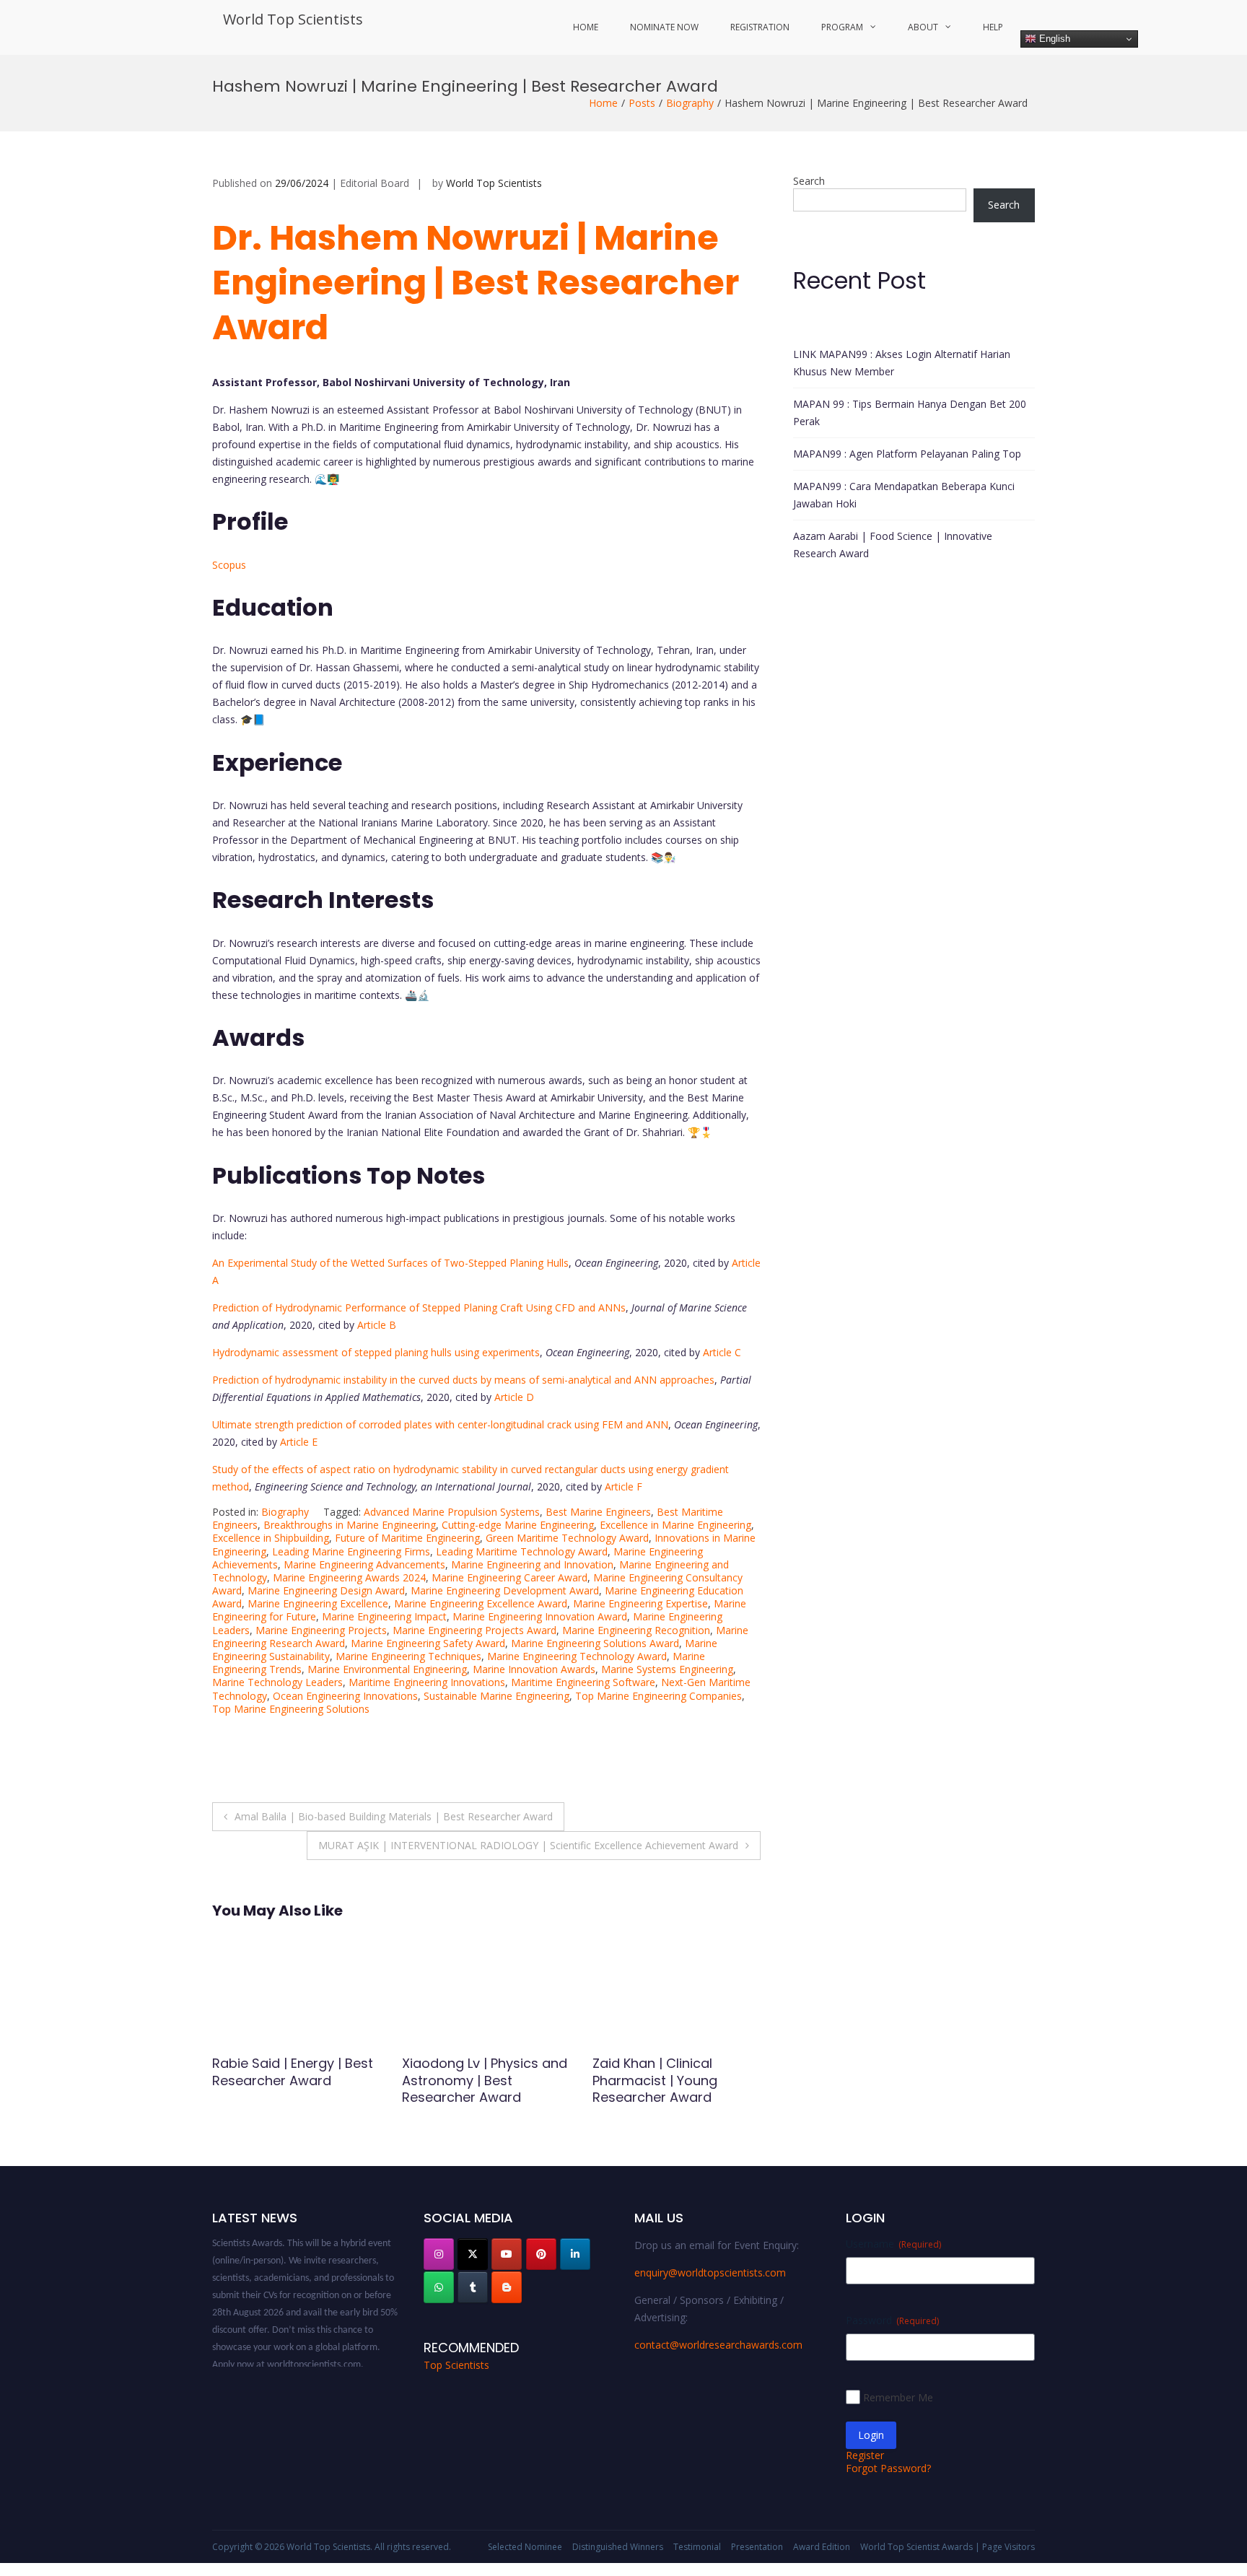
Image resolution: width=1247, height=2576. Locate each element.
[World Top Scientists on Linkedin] (575, 2254)
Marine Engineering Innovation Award (540, 1616)
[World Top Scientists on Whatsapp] (439, 2287)
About (923, 27)
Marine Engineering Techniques (408, 1656)
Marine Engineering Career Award (509, 1577)
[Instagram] (439, 2254)
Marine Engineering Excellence (318, 1603)
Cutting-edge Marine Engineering (518, 1525)
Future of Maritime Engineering (407, 1538)
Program (842, 27)
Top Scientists (456, 2365)
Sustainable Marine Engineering (496, 1696)
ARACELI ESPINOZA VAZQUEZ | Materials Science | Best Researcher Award (676, 2088)
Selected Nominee (525, 2547)
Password (892, 2320)
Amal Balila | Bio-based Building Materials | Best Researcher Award (394, 1816)
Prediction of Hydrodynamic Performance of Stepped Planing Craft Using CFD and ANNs (419, 1307)
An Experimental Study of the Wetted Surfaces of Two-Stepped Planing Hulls (390, 1263)
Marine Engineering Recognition (636, 1630)
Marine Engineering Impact (384, 1616)
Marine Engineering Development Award (505, 1590)
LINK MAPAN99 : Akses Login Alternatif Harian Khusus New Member (902, 363)
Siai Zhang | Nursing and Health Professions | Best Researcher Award (292, 2080)
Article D (514, 1397)
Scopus (229, 565)
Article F (623, 1486)
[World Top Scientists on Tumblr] (473, 2287)
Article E (299, 1442)
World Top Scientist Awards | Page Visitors (948, 2547)
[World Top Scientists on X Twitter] (473, 2254)
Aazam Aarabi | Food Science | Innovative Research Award (893, 545)
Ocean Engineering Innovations (345, 1696)
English (1053, 39)
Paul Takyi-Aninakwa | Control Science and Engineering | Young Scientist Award (472, 2088)
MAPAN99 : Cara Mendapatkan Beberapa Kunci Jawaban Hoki (904, 495)
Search (809, 181)
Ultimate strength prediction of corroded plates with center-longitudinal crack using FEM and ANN (440, 1424)
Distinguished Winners (618, 2547)
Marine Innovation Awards (534, 1669)
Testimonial (697, 2547)
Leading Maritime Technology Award (522, 1551)
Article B (377, 1325)
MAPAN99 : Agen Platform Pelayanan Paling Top (907, 454)
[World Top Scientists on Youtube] (507, 2254)
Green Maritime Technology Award (567, 1538)
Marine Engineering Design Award (326, 1590)
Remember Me (898, 2397)
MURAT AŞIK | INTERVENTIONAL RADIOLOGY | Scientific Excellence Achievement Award (528, 1845)
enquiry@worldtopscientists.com (710, 2272)
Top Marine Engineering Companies (658, 1696)
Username (893, 2244)
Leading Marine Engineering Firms (351, 1551)
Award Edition (822, 2547)
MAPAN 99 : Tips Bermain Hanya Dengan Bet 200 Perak (910, 412)
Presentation (757, 2547)
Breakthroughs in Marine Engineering (350, 1525)
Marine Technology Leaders (277, 1682)
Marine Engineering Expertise (640, 1603)
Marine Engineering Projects (321, 1630)
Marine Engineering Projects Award (474, 1630)
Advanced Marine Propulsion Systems (452, 1512)
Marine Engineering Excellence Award (481, 1603)
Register (865, 2455)
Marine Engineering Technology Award (577, 1656)
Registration (760, 27)
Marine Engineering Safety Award (428, 1643)
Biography (690, 103)
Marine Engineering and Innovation (532, 1564)
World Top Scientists (293, 19)
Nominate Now (664, 27)
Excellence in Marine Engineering (675, 1525)
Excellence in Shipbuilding (271, 1538)
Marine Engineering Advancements (364, 1564)
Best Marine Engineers (598, 1512)
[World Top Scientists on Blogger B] (507, 2287)
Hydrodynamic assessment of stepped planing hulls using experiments (376, 1352)
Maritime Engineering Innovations (427, 1682)
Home (586, 27)
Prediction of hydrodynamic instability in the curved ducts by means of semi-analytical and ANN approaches (463, 1380)
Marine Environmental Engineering (387, 1669)
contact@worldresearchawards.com (718, 2345)
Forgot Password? (888, 2468)
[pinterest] (541, 2254)
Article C (722, 1352)
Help (993, 27)
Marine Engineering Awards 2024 (349, 1577)
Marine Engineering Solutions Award (595, 1643)
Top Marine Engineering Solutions (291, 1709)
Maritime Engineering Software (583, 1682)
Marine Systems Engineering (667, 1669)
